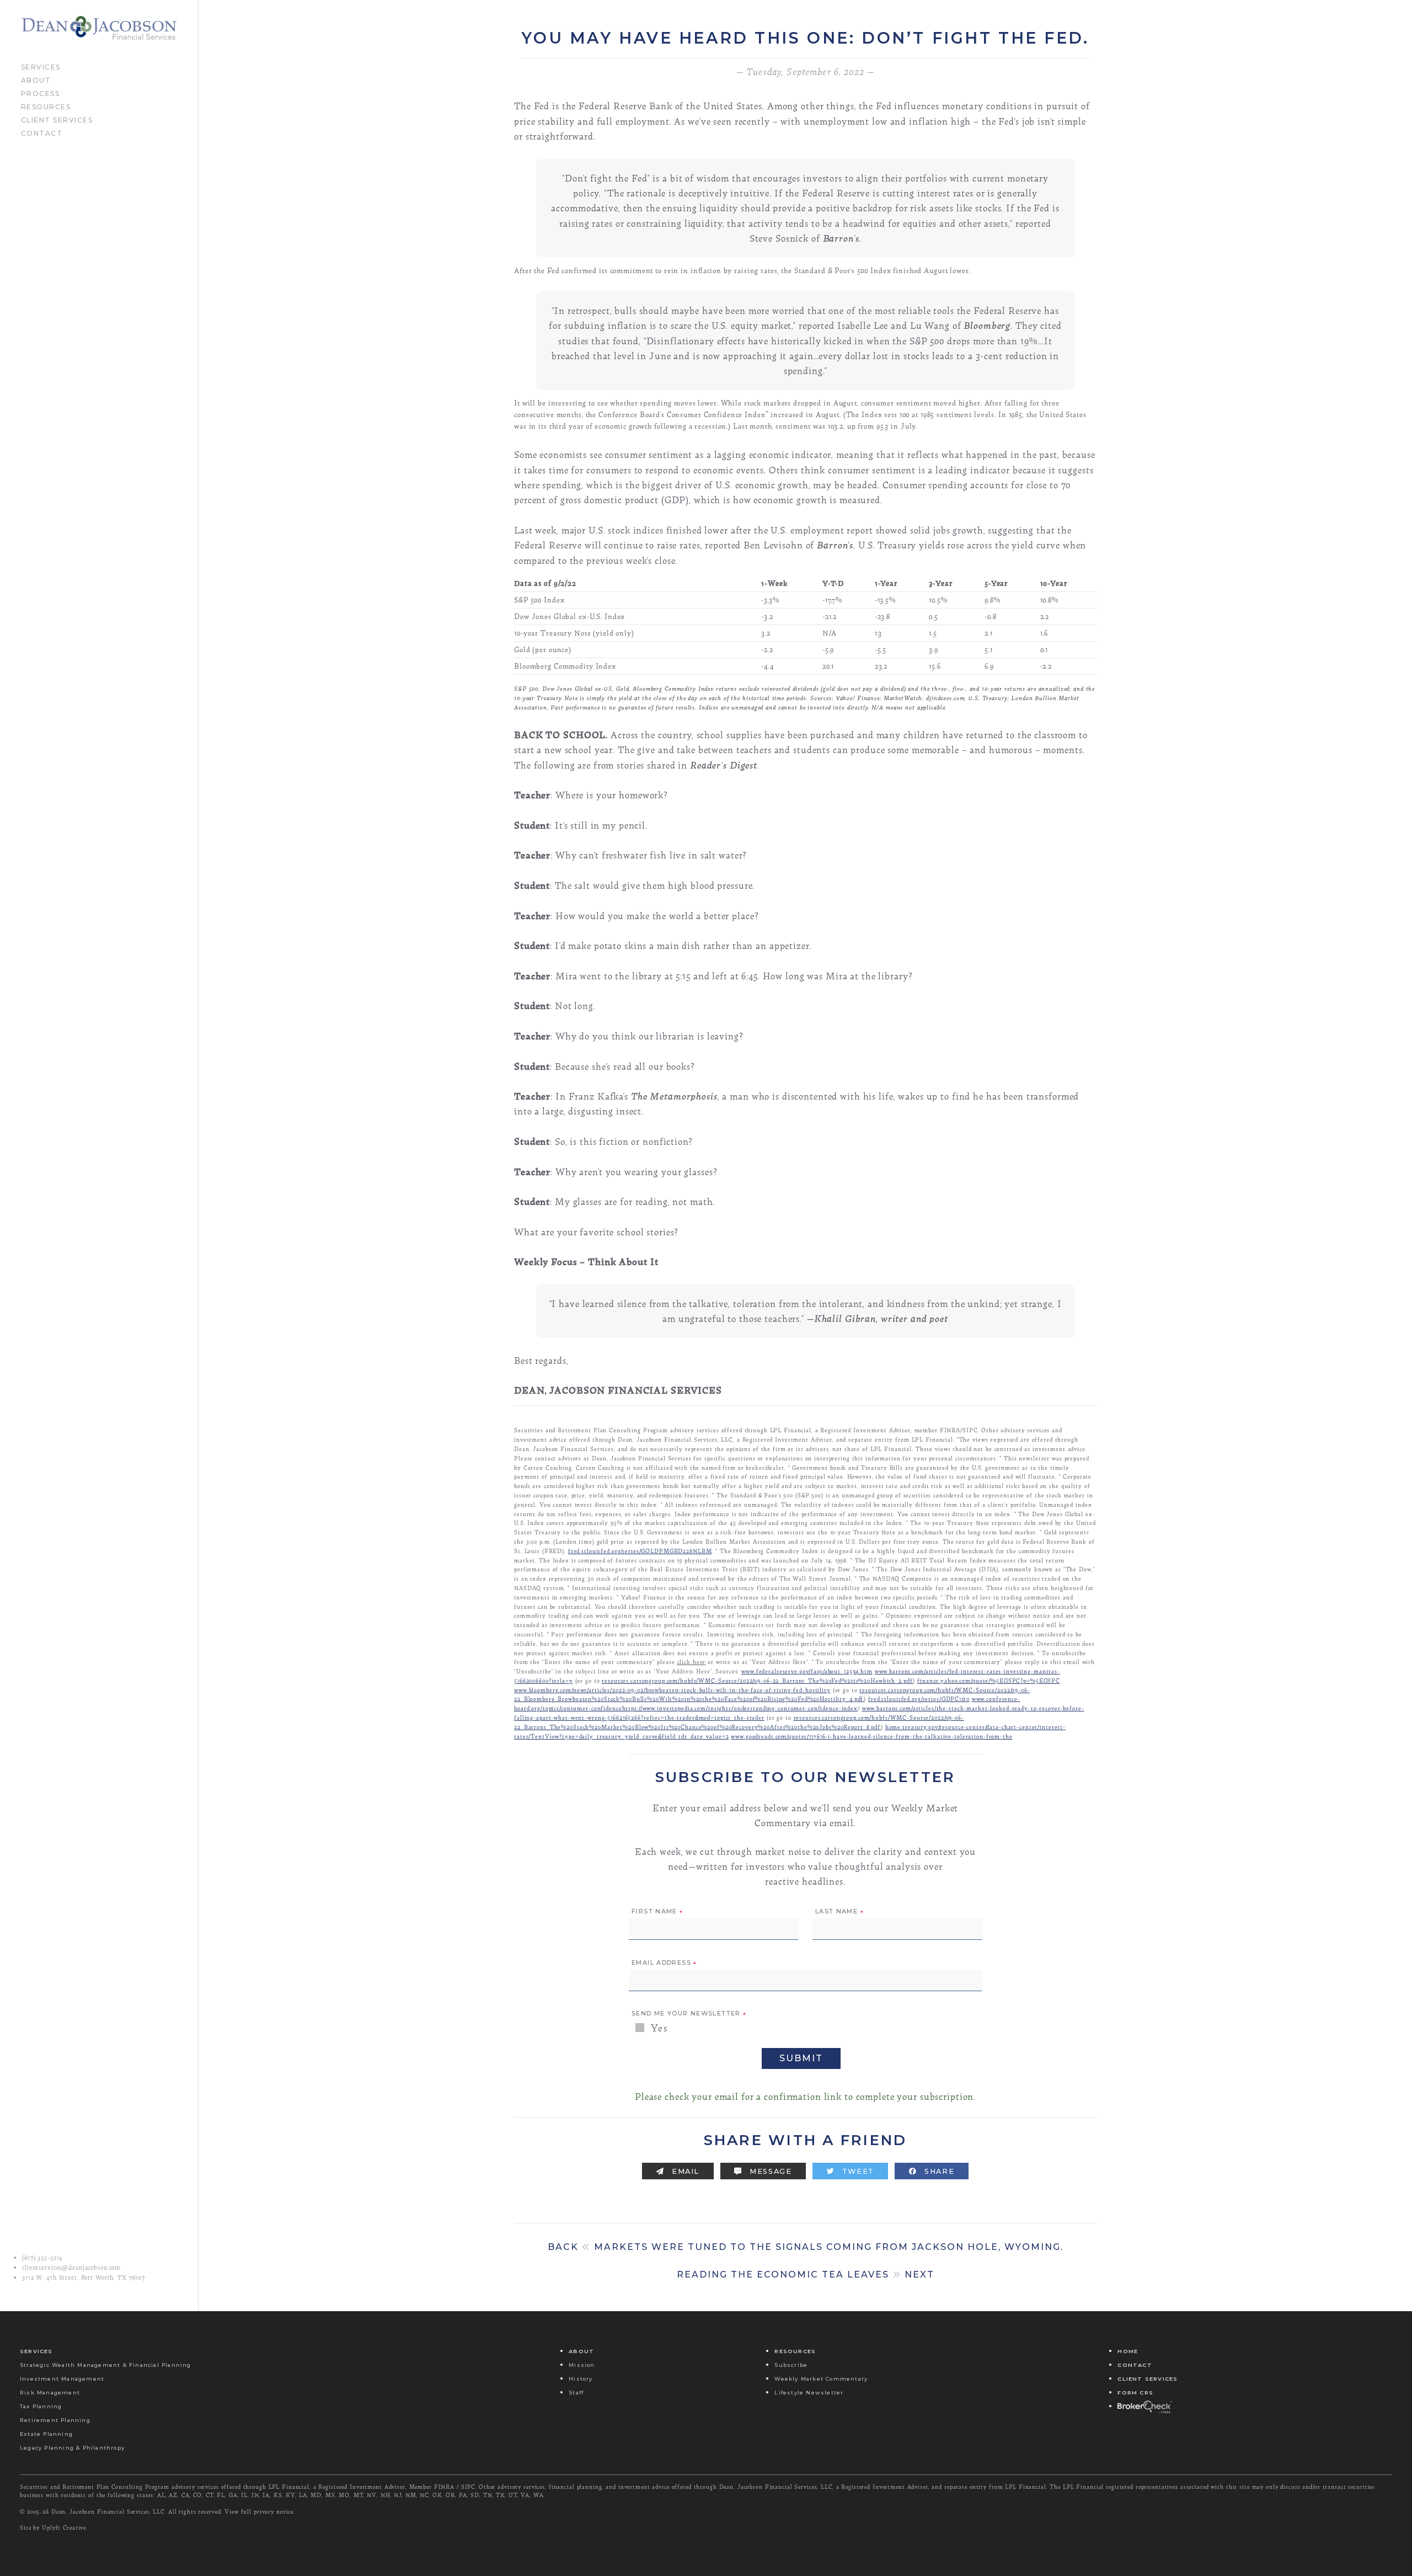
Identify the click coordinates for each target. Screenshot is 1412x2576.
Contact (42, 132)
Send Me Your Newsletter (689, 2014)
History (581, 2379)
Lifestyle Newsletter (809, 2393)
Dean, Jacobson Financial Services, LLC (108, 2511)
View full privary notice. (260, 2511)
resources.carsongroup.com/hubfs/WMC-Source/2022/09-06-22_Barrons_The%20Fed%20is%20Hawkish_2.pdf (757, 1680)
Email (684, 2171)
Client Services (57, 119)
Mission (582, 2365)
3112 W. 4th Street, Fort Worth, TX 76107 (84, 2278)
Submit (801, 2058)
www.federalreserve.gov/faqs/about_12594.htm (807, 1671)
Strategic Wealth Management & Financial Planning (106, 2365)
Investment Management (62, 2379)
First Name (657, 1912)
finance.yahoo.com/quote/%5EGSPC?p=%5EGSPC (989, 1680)
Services (41, 66)
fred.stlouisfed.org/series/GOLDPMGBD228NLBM (640, 1551)
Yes (658, 2028)
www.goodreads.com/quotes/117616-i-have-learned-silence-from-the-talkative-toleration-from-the (871, 1736)
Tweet (857, 2171)
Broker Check (1144, 2406)
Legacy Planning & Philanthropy (72, 2448)
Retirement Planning (55, 2420)
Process (41, 93)
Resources (46, 106)
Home (1128, 2351)
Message (770, 2171)
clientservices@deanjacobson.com (71, 2268)
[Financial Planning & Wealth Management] (99, 28)
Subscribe (791, 2365)
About (36, 79)
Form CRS (1135, 2393)
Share (938, 2171)
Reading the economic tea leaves (806, 2274)
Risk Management (50, 2393)
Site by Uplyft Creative (53, 2527)
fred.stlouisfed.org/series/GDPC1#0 (919, 1698)
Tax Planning (41, 2406)
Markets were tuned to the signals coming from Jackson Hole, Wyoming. (806, 2247)
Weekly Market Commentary (821, 2379)
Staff (576, 2393)
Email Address (664, 1963)
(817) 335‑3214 (42, 2258)
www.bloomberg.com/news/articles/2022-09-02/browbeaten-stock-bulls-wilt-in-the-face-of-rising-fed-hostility (672, 1690)
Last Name (839, 1912)
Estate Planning (46, 2434)
